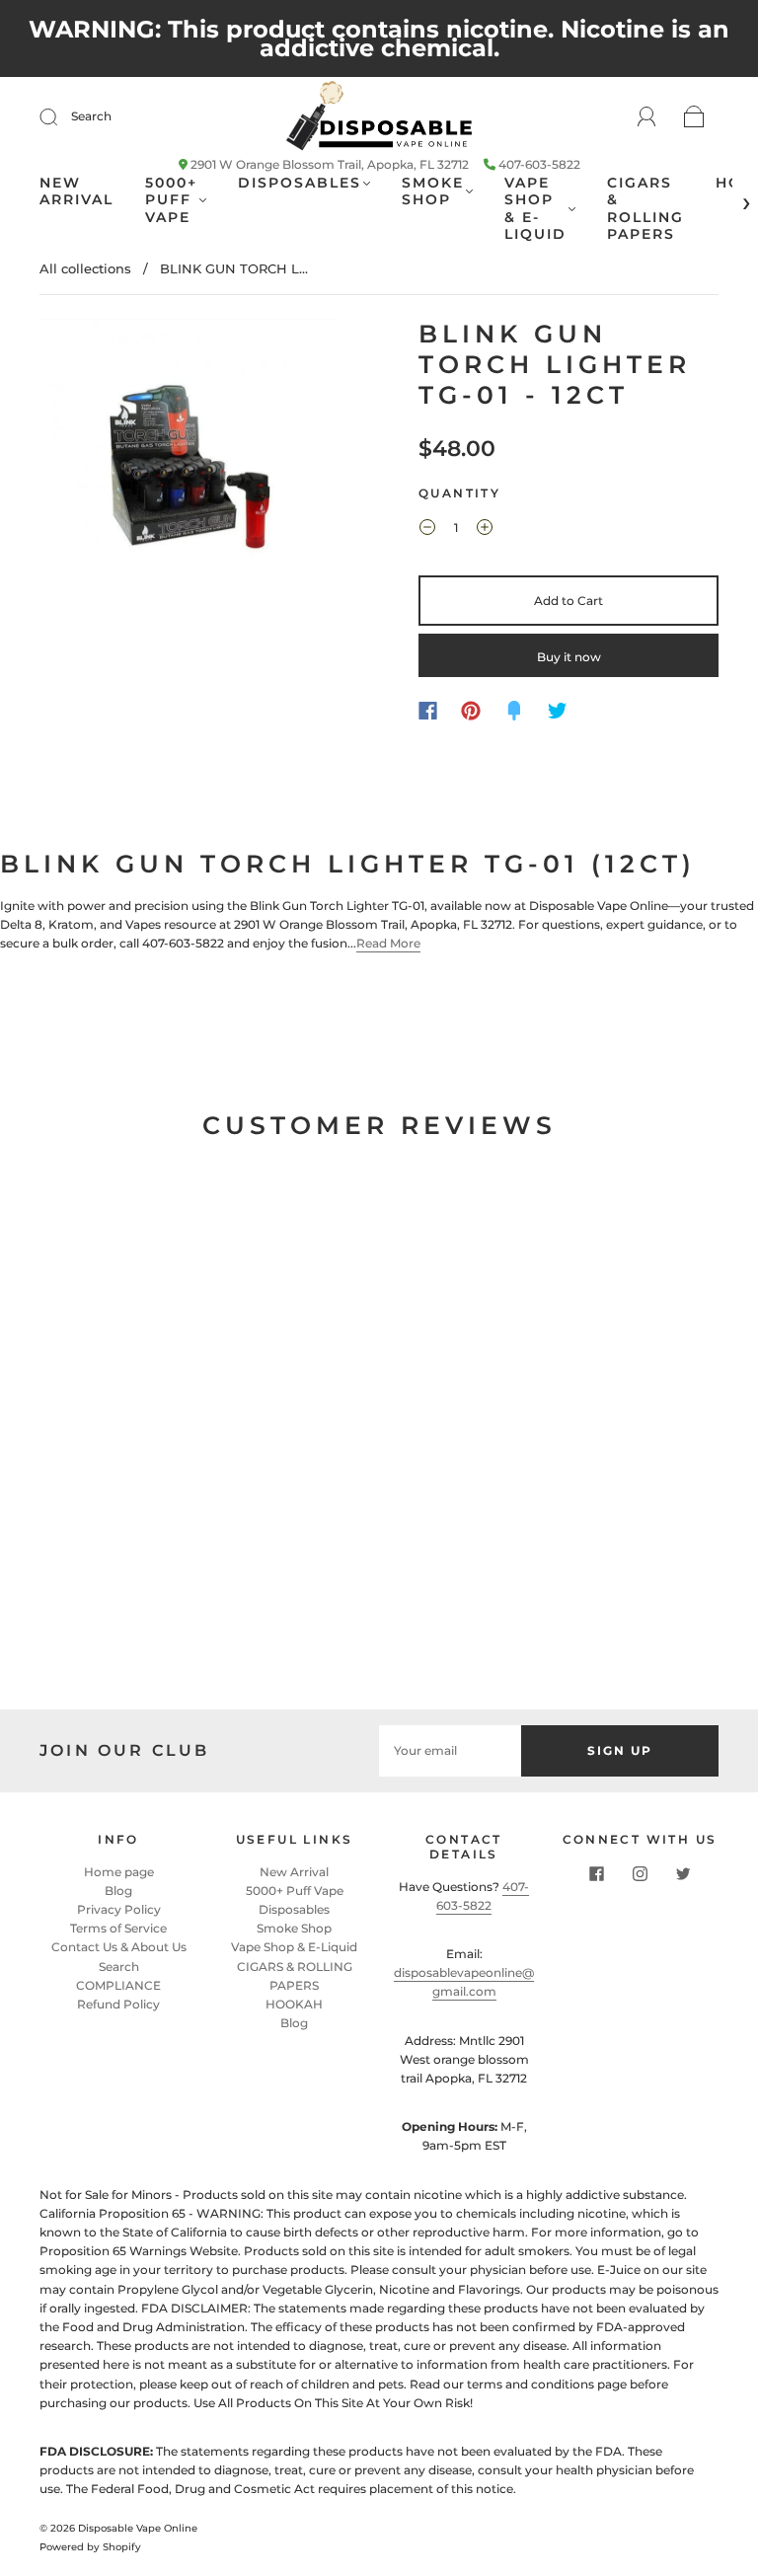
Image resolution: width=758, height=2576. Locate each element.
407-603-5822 (539, 164)
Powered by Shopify (90, 2547)
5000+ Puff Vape (171, 200)
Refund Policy (118, 2004)
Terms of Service (118, 1928)
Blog (118, 1891)
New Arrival (76, 192)
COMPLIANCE (118, 1985)
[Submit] (61, 116)
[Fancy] (514, 711)
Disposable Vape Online (138, 2528)
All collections (85, 268)
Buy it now (569, 657)
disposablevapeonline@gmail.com (464, 1982)
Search (91, 116)
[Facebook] (428, 711)
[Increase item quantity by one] (485, 530)
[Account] (647, 117)
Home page (119, 1872)
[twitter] (683, 1874)
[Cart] (694, 118)
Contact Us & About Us (119, 1947)
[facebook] (596, 1874)
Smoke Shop (433, 192)
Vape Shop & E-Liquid (535, 209)
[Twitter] (558, 711)
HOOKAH (294, 2004)
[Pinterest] (471, 711)
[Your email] (450, 1750)
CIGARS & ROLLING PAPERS (645, 209)
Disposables (300, 183)
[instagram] (640, 1874)
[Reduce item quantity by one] (427, 530)
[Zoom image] (189, 471)
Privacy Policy (119, 1909)
